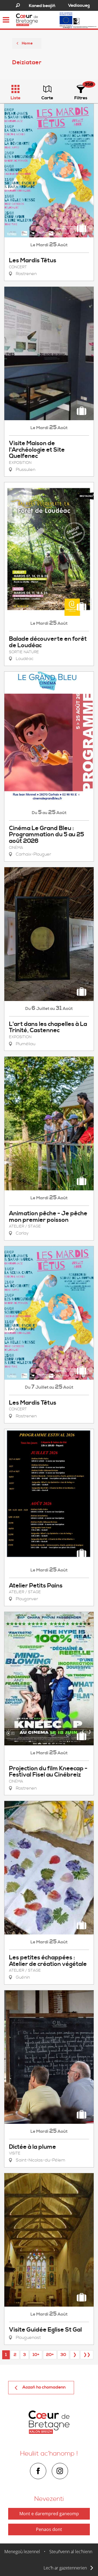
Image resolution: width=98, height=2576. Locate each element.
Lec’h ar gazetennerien (65, 2568)
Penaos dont (49, 2529)
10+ (36, 2355)
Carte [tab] (47, 98)
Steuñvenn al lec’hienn (71, 2552)
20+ (50, 2355)
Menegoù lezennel (22, 2552)
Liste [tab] (16, 98)
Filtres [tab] (81, 98)
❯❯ (87, 2355)
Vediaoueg (79, 5)
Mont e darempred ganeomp (49, 2514)
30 (63, 2355)
